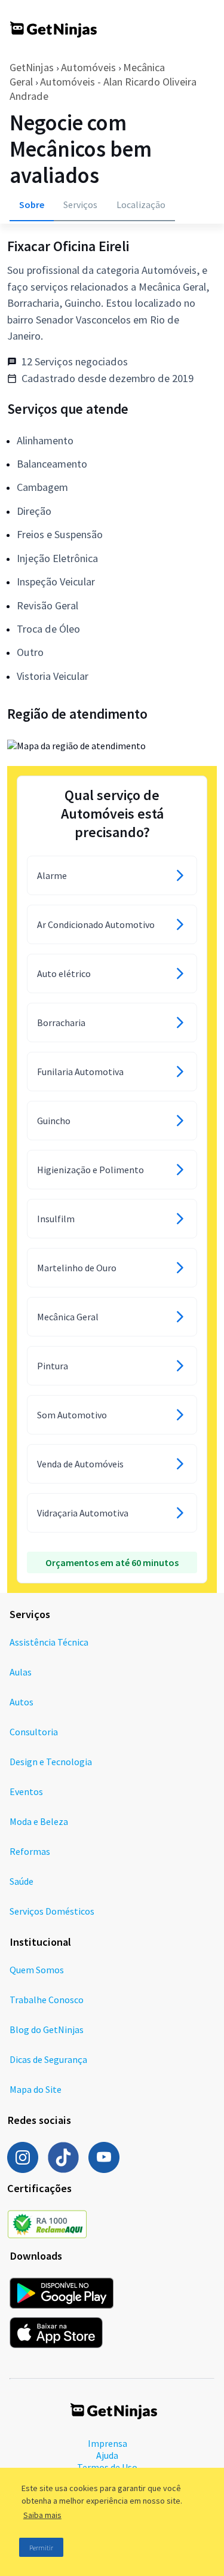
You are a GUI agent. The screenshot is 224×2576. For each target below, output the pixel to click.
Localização (141, 205)
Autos (22, 1702)
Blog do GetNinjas (47, 2029)
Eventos (26, 1791)
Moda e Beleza (39, 1821)
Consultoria (34, 1732)
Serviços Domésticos (52, 1911)
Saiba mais (42, 2515)
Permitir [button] (41, 2548)
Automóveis (88, 67)
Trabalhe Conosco (47, 2000)
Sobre (32, 205)
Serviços (80, 205)
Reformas (30, 1851)
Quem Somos (37, 1970)
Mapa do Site (36, 2089)
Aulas (21, 1672)
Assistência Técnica (49, 1642)
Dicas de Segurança (48, 2059)
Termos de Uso (107, 2467)
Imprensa (108, 2443)
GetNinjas (32, 67)
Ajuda (107, 2455)
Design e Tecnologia (51, 1762)
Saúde (22, 1881)
